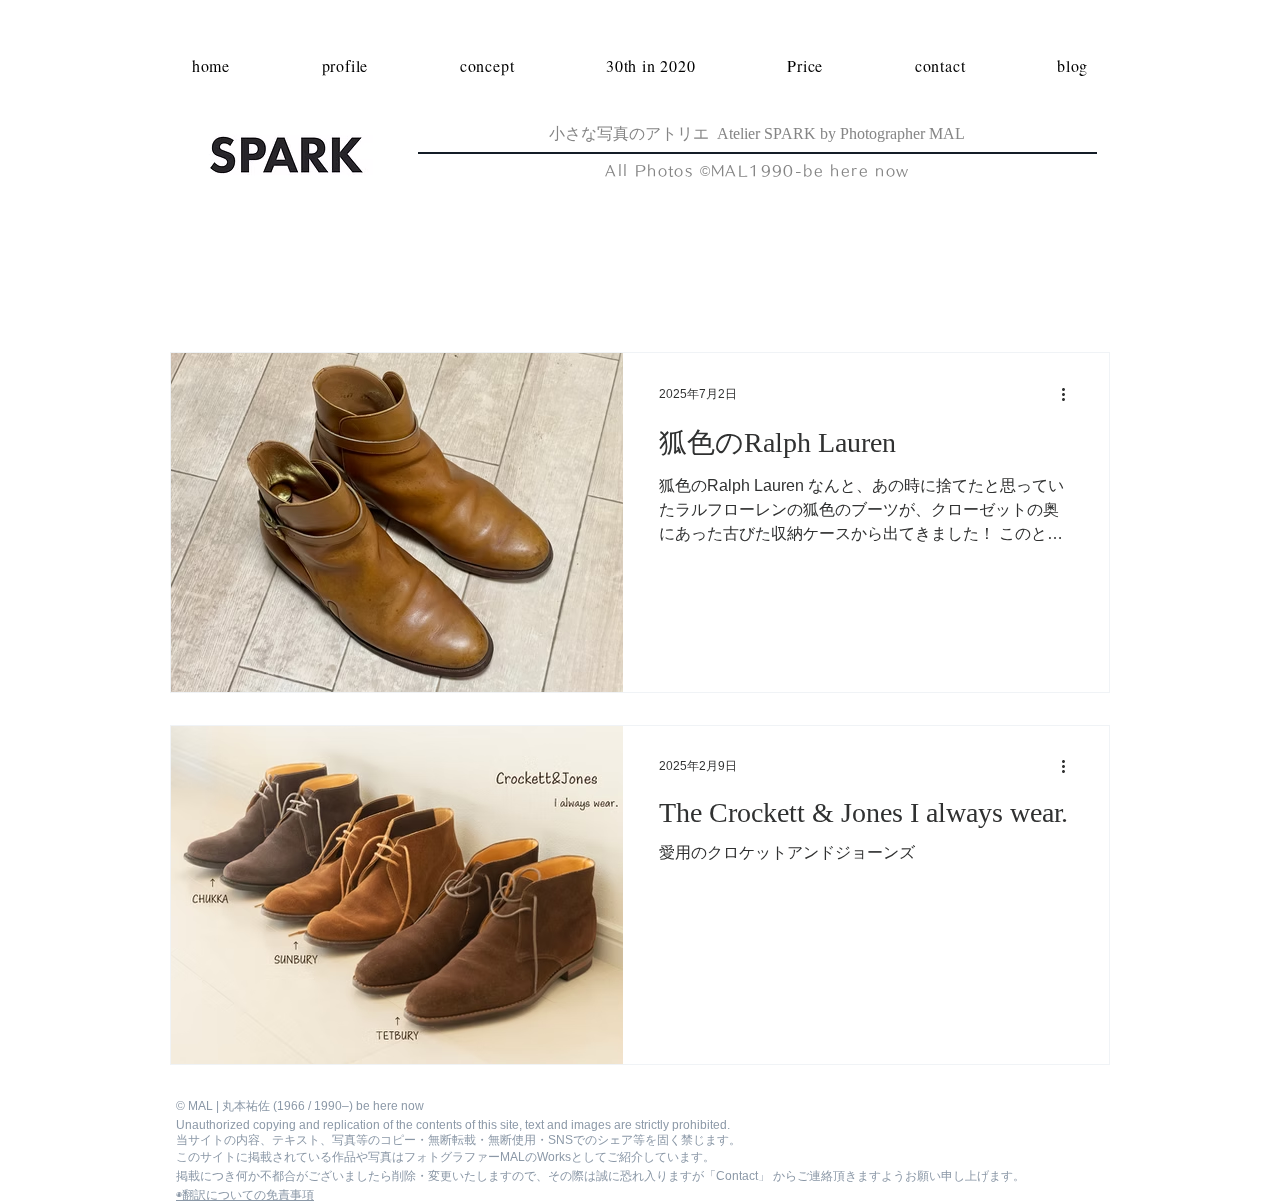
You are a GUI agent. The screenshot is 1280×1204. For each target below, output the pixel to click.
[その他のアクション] (1070, 394)
